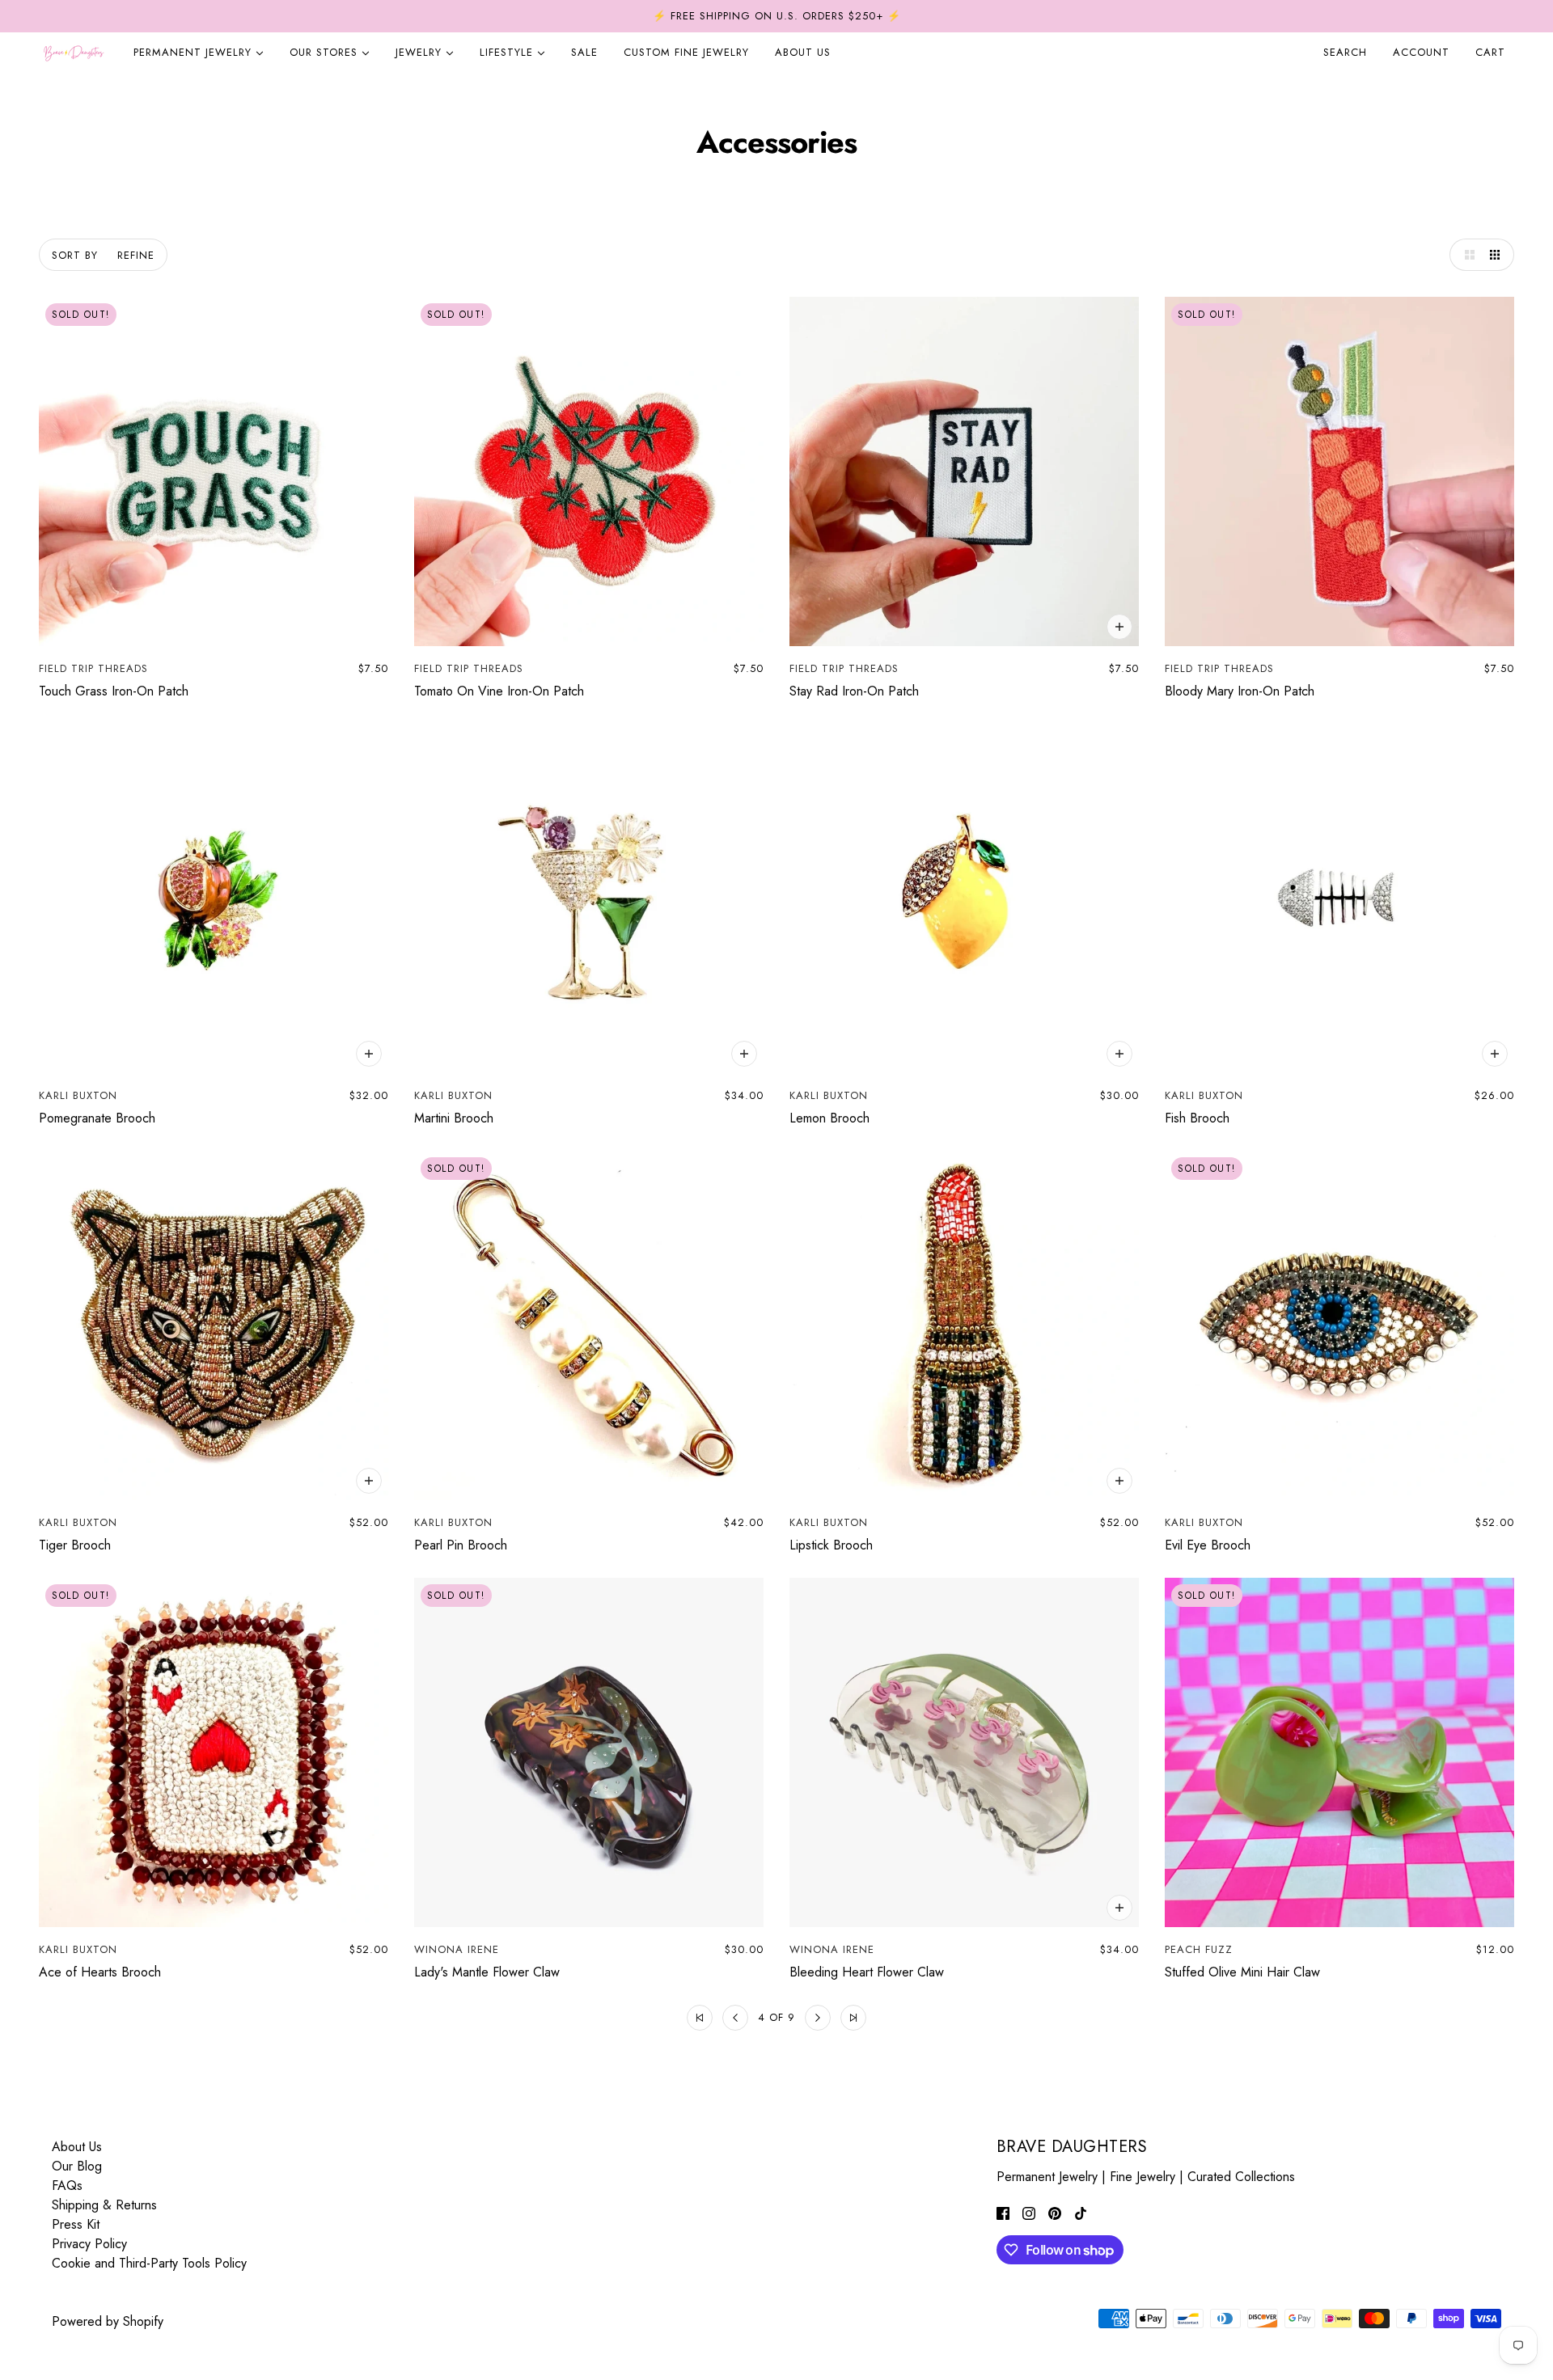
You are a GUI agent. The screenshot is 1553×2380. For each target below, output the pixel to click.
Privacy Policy (89, 2244)
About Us (77, 2147)
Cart (1492, 52)
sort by (75, 255)
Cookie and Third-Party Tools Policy (149, 2263)
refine (136, 255)
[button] (1466, 255)
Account (1421, 52)
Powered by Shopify (108, 2321)
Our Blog (77, 2166)
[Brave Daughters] (74, 53)
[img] (1003, 2213)
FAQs (67, 2186)
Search (1345, 52)
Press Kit (76, 2224)
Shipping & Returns (104, 2205)
